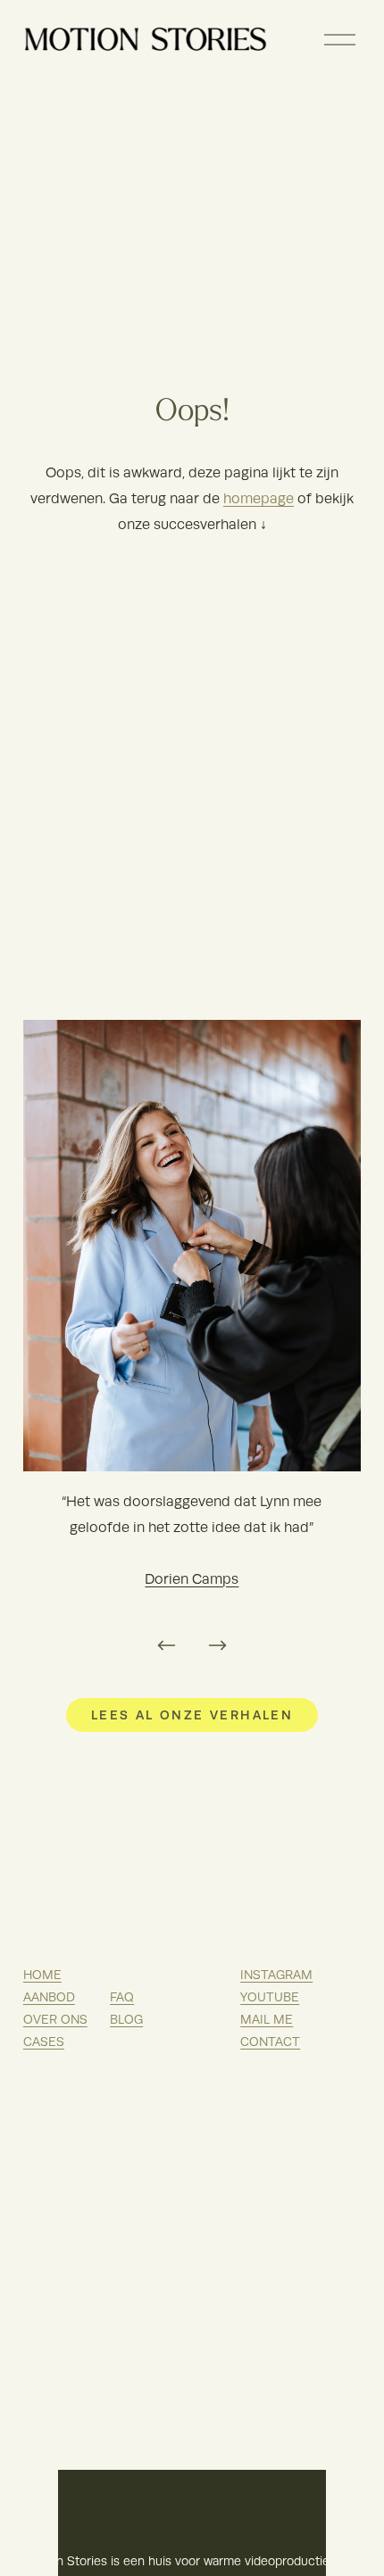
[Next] (218, 1645)
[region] (192, 1343)
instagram (276, 1975)
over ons (55, 2020)
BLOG (126, 2020)
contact (270, 2042)
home (42, 1975)
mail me (267, 2020)
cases (44, 2042)
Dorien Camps (192, 1579)
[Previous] (166, 1645)
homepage (259, 499)
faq (122, 1997)
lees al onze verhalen (192, 1715)
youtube (270, 1997)
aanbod (49, 1997)
